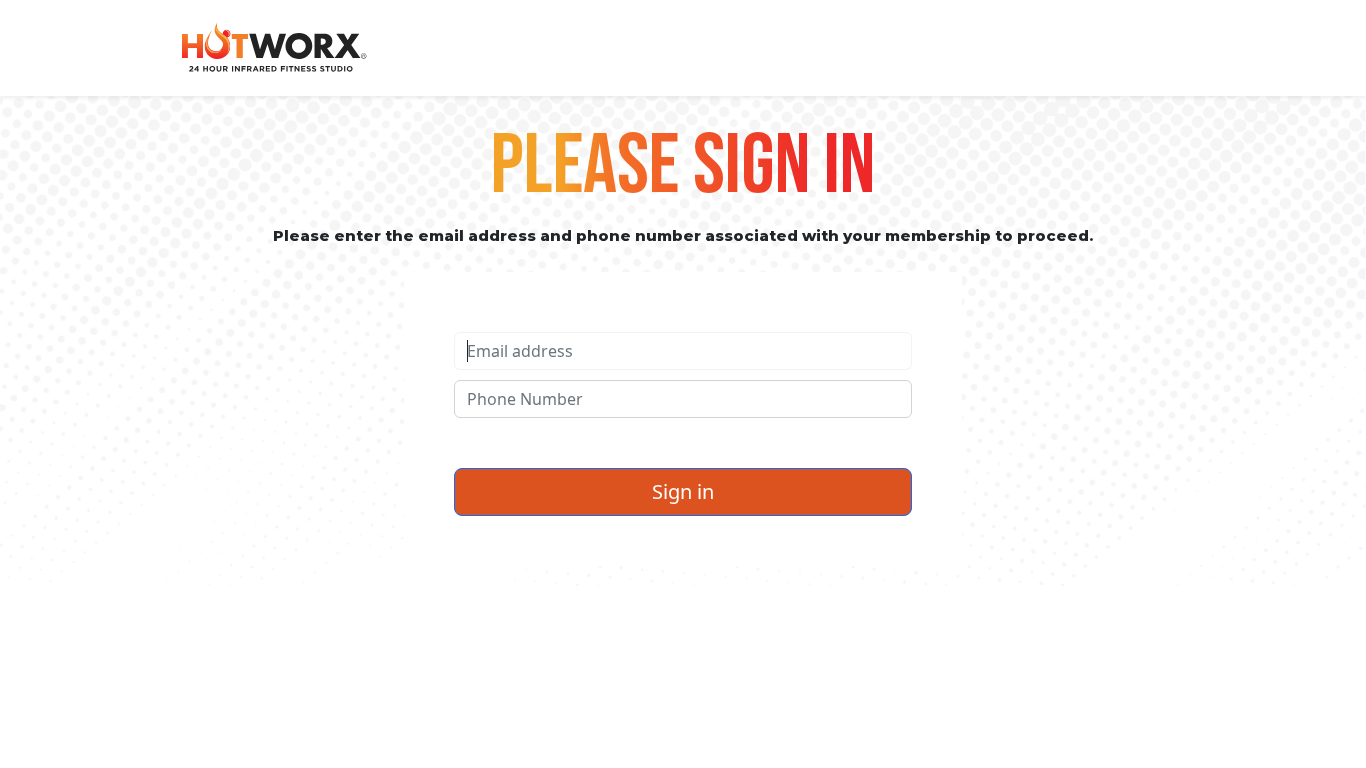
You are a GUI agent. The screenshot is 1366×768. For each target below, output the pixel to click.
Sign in (683, 491)
